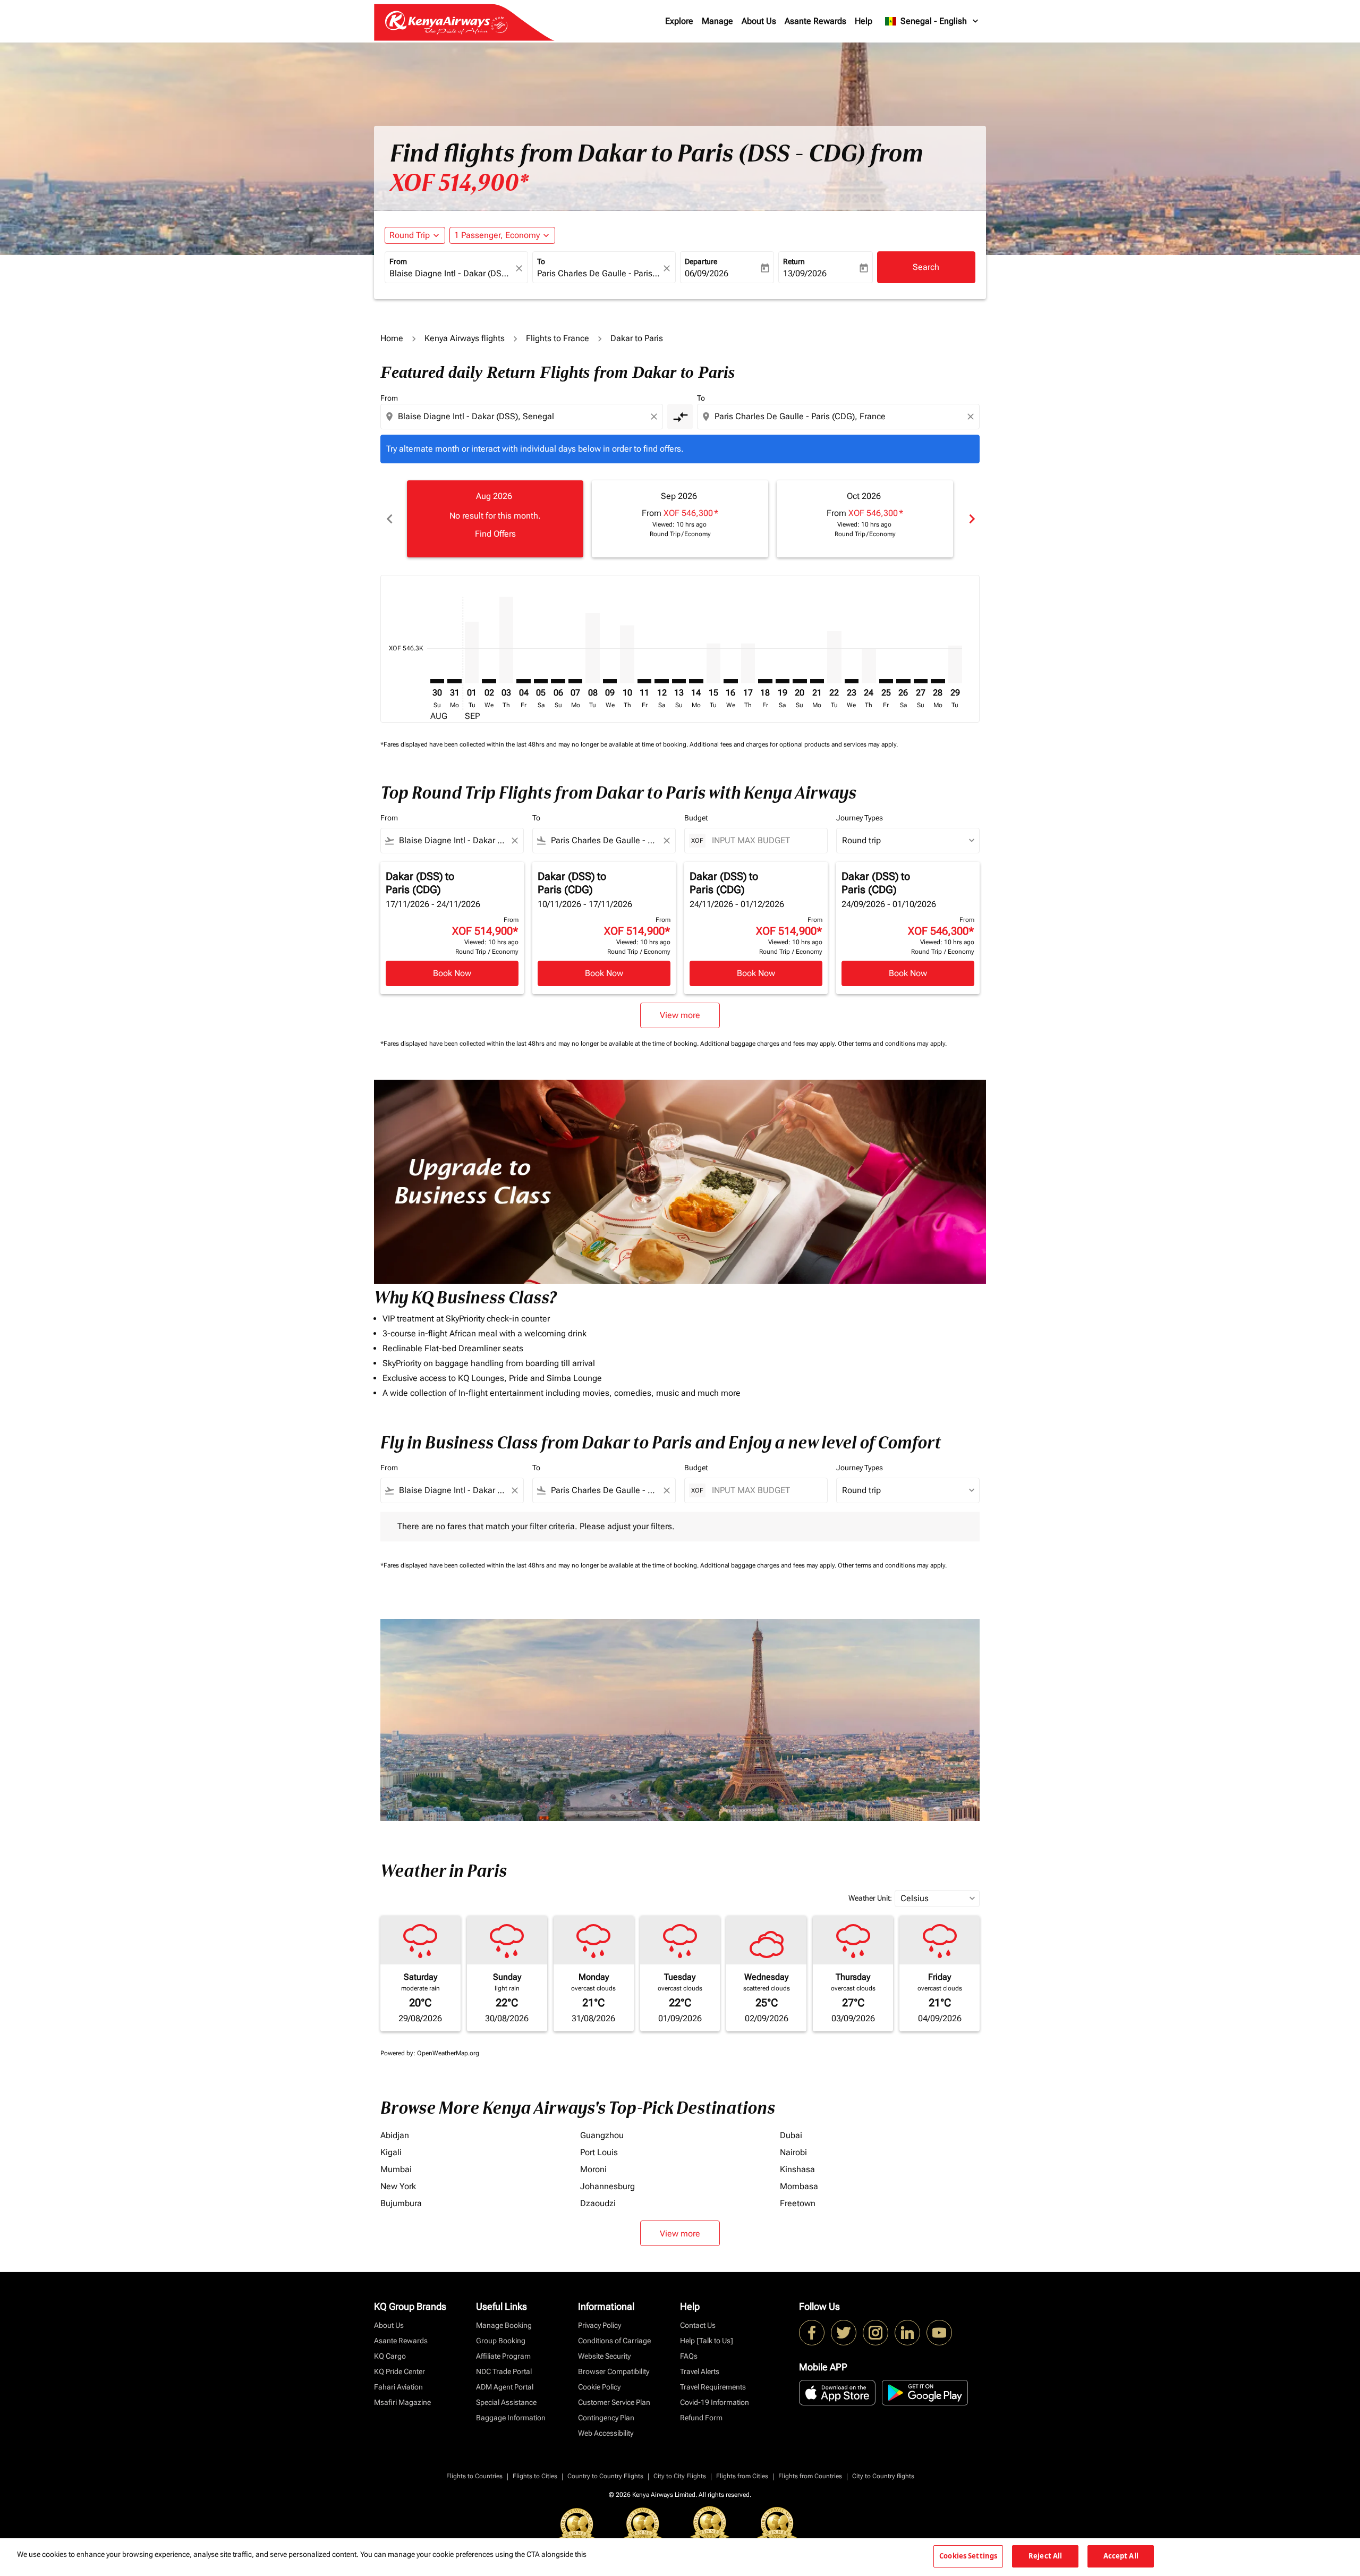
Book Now (452, 973)
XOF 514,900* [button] (459, 183)
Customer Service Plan (614, 2402)
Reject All (1045, 2556)
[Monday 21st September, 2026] (817, 681)
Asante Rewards (815, 21)
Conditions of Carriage (614, 2341)
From (398, 261)
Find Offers (495, 534)
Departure (701, 261)
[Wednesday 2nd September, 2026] (489, 681)
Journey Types (860, 818)
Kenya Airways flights (465, 338)
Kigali (391, 2152)
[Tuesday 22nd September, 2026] (834, 658)
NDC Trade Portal (504, 2371)
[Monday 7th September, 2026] (575, 681)
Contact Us (698, 2325)
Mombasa (799, 2186)
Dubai (791, 2135)
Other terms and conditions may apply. (892, 1044)
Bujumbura (401, 2203)
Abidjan (395, 2135)
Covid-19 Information (715, 2402)
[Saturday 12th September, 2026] (661, 681)
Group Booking (501, 2341)
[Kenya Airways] (812, 2333)
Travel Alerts (700, 2371)
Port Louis (599, 2152)
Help (864, 21)
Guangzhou (602, 2135)
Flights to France (558, 338)
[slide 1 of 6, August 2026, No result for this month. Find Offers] (495, 519)
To (541, 261)
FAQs (689, 2356)
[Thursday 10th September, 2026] (627, 654)
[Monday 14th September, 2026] (696, 681)
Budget (696, 818)
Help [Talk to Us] (707, 2341)
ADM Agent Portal (505, 2387)
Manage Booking (504, 2325)
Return (794, 261)
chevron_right (971, 519)
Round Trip (410, 235)
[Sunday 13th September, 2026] (679, 681)
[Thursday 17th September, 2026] (748, 663)
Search (926, 267)
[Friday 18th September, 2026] (765, 681)
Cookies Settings (968, 2556)
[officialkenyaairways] (875, 2333)
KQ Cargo (390, 2356)
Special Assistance (506, 2402)
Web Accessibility (606, 2433)
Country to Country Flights (605, 2476)
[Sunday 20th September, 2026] (800, 681)
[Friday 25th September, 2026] (886, 681)
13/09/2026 (805, 273)
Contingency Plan (606, 2418)
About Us (759, 21)
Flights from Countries (810, 2476)
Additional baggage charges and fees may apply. (769, 1044)
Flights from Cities (742, 2476)
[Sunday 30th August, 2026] (437, 681)
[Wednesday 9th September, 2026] (610, 681)
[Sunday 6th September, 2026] (558, 681)
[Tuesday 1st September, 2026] (472, 653)
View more (680, 2234)
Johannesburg (607, 2186)
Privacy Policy (600, 2325)
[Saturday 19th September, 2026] (783, 681)
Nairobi (793, 2152)
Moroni (593, 2169)
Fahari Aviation (398, 2387)
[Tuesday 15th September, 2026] (713, 663)
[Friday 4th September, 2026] (523, 681)
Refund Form (701, 2418)
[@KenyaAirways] (844, 2333)
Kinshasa (797, 2169)
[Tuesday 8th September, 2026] (592, 649)
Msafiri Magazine (402, 2402)
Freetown (798, 2203)
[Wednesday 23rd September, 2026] (852, 681)
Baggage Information (511, 2418)
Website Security (604, 2356)
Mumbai (396, 2169)
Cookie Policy (599, 2387)
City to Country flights (883, 2476)
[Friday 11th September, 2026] (644, 681)
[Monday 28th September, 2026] (938, 681)
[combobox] (451, 274)
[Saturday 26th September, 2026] (903, 681)
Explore (679, 21)
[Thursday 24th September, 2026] (869, 666)
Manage (717, 21)
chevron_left (389, 519)
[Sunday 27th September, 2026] (921, 681)
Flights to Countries (474, 2476)
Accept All (1121, 2556)
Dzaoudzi (598, 2203)
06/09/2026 (707, 273)
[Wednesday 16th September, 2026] (730, 681)
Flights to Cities (535, 2476)
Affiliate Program (503, 2356)
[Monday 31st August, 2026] (454, 681)
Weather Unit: (870, 1898)
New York (398, 2186)
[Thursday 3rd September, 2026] (506, 640)
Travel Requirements (713, 2387)
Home (392, 338)
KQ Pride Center (399, 2371)
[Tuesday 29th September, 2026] (955, 665)
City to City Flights (680, 2476)
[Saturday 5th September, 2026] (541, 681)
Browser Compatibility (614, 2371)
